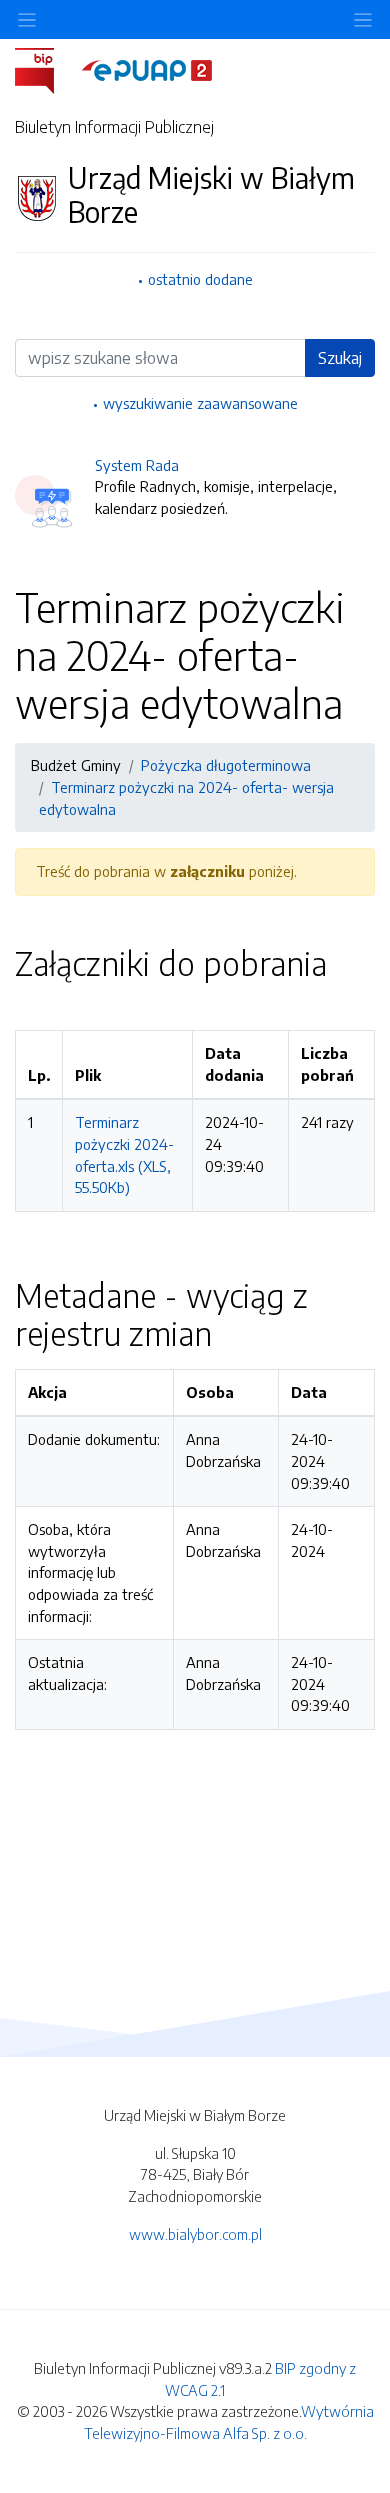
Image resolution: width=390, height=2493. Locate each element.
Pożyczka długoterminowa (226, 765)
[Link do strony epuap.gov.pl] (147, 69)
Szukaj (340, 358)
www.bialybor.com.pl (195, 2234)
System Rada (137, 465)
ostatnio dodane (200, 279)
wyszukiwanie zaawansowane (200, 403)
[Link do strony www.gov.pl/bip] (46, 69)
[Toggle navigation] (363, 19)
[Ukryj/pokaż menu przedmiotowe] (27, 19)
